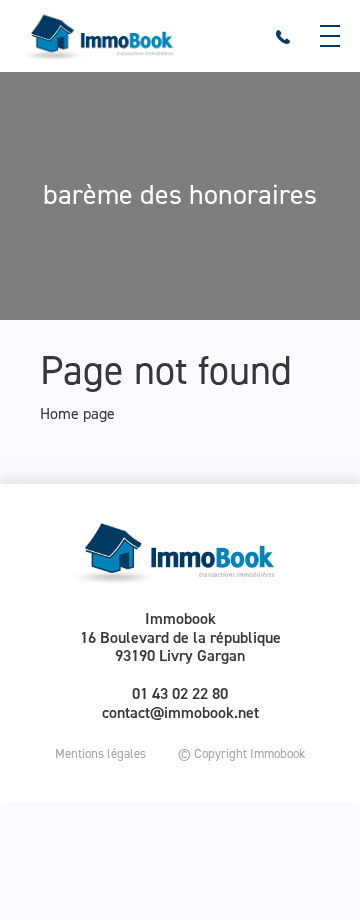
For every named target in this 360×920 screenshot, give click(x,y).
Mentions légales (100, 753)
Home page (77, 413)
